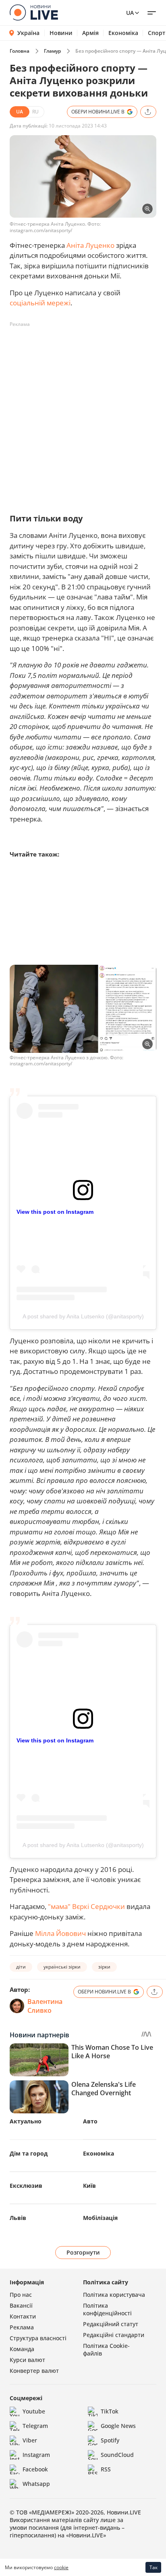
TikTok (110, 2411)
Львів (18, 2218)
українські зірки (62, 1967)
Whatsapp (36, 2484)
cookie (61, 2567)
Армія (90, 33)
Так (154, 2567)
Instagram (36, 2455)
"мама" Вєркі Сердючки (86, 1906)
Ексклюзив (26, 2186)
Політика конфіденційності (107, 2309)
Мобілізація (100, 2218)
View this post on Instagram (55, 1212)
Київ (89, 2186)
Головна (20, 51)
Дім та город (29, 2153)
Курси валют (27, 2360)
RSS (106, 2469)
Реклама (22, 2327)
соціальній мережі (40, 303)
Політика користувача (114, 2295)
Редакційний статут (111, 2324)
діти (21, 1967)
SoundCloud (117, 2455)
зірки (104, 1967)
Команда (22, 2349)
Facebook (35, 2469)
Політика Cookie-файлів (106, 2349)
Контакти (23, 2316)
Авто (90, 2121)
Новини (61, 33)
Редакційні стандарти (114, 2335)
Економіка (123, 33)
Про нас (21, 2295)
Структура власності (38, 2338)
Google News (118, 2426)
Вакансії (21, 2305)
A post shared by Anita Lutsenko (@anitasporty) (83, 1316)
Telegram (35, 2426)
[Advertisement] (83, 414)
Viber (30, 2440)
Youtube (34, 2411)
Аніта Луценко (90, 245)
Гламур (52, 51)
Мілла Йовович (60, 1933)
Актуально (26, 2121)
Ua (130, 13)
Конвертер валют (34, 2371)
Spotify (110, 2440)
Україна (28, 33)
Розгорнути (83, 2252)
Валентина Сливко (45, 2006)
